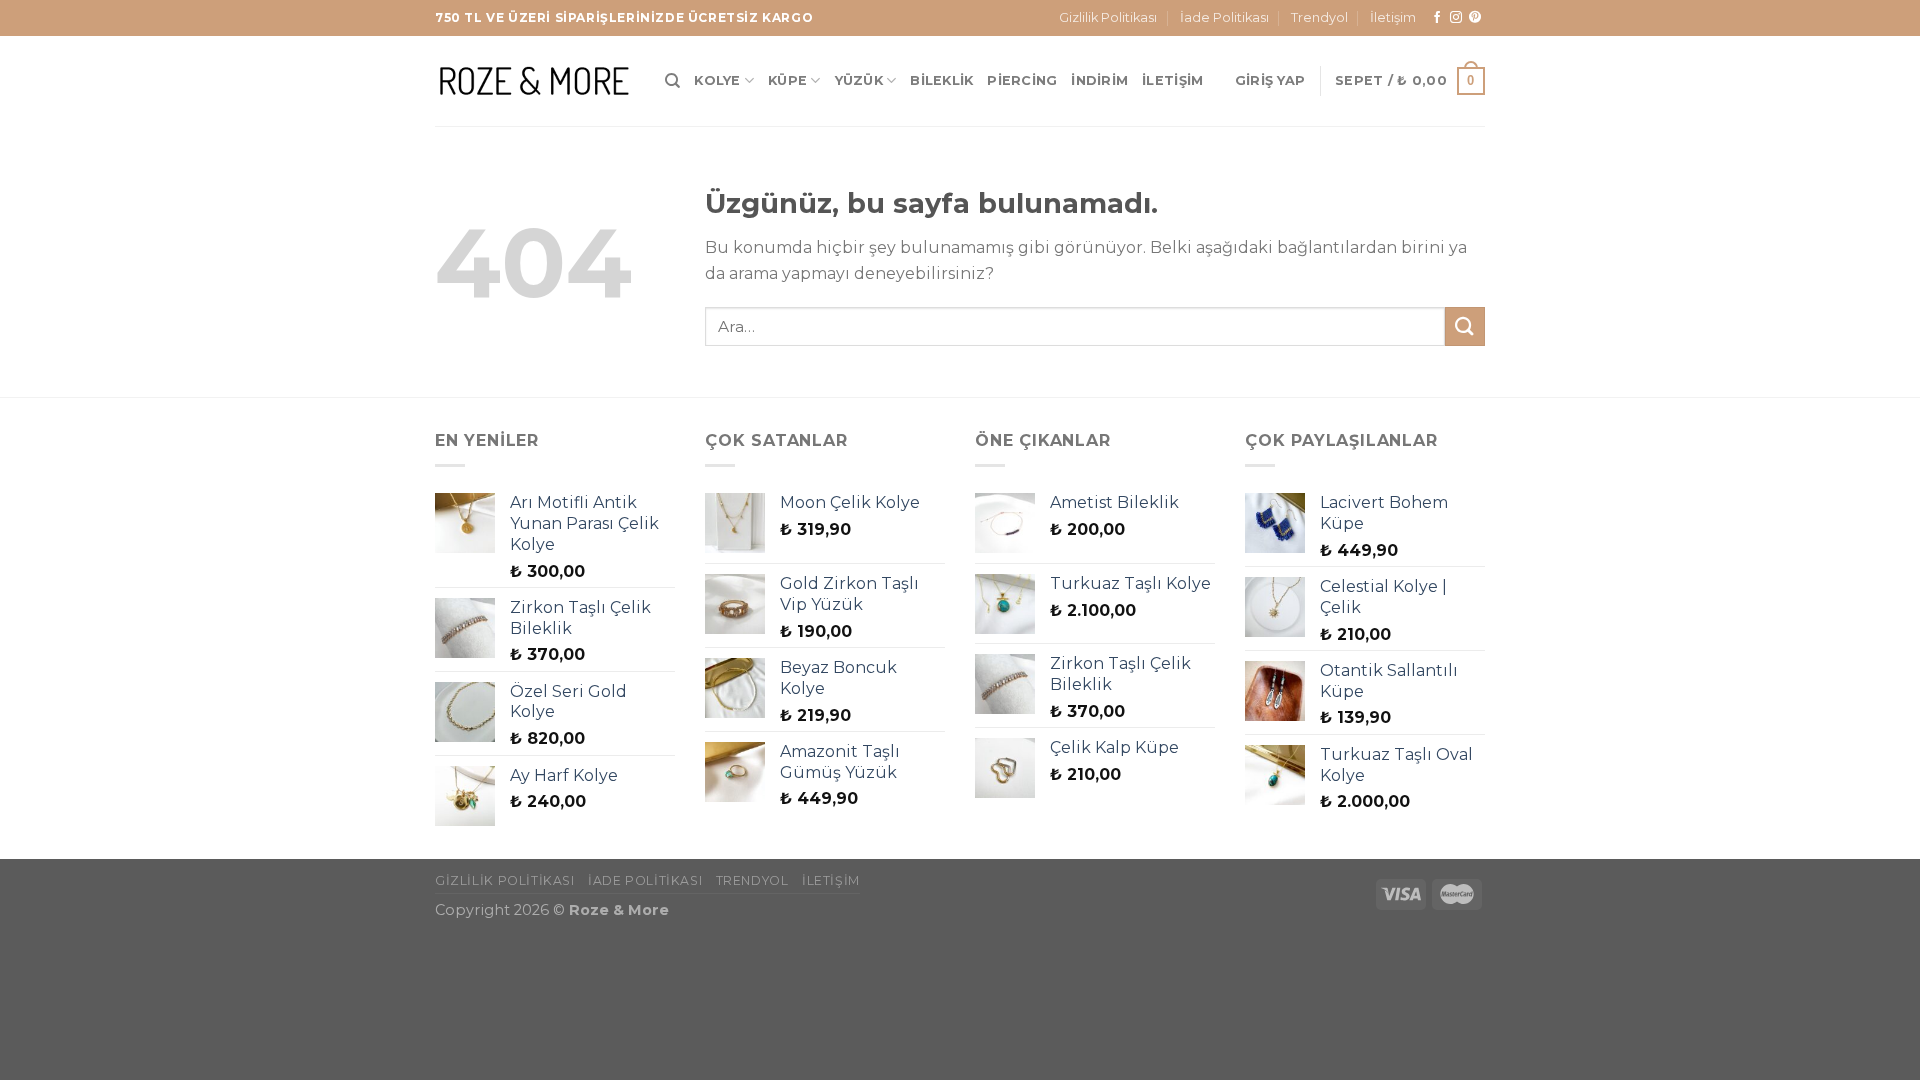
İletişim (1393, 17)
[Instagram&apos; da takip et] (1456, 18)
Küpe (787, 80)
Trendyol (1319, 17)
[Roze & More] (535, 80)
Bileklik (941, 80)
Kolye (717, 80)
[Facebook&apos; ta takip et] (1437, 18)
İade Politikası (1224, 17)
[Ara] (672, 81)
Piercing (1022, 80)
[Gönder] (1465, 326)
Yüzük (859, 80)
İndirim (1099, 80)
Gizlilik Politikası (1108, 17)
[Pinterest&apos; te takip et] (1475, 18)
